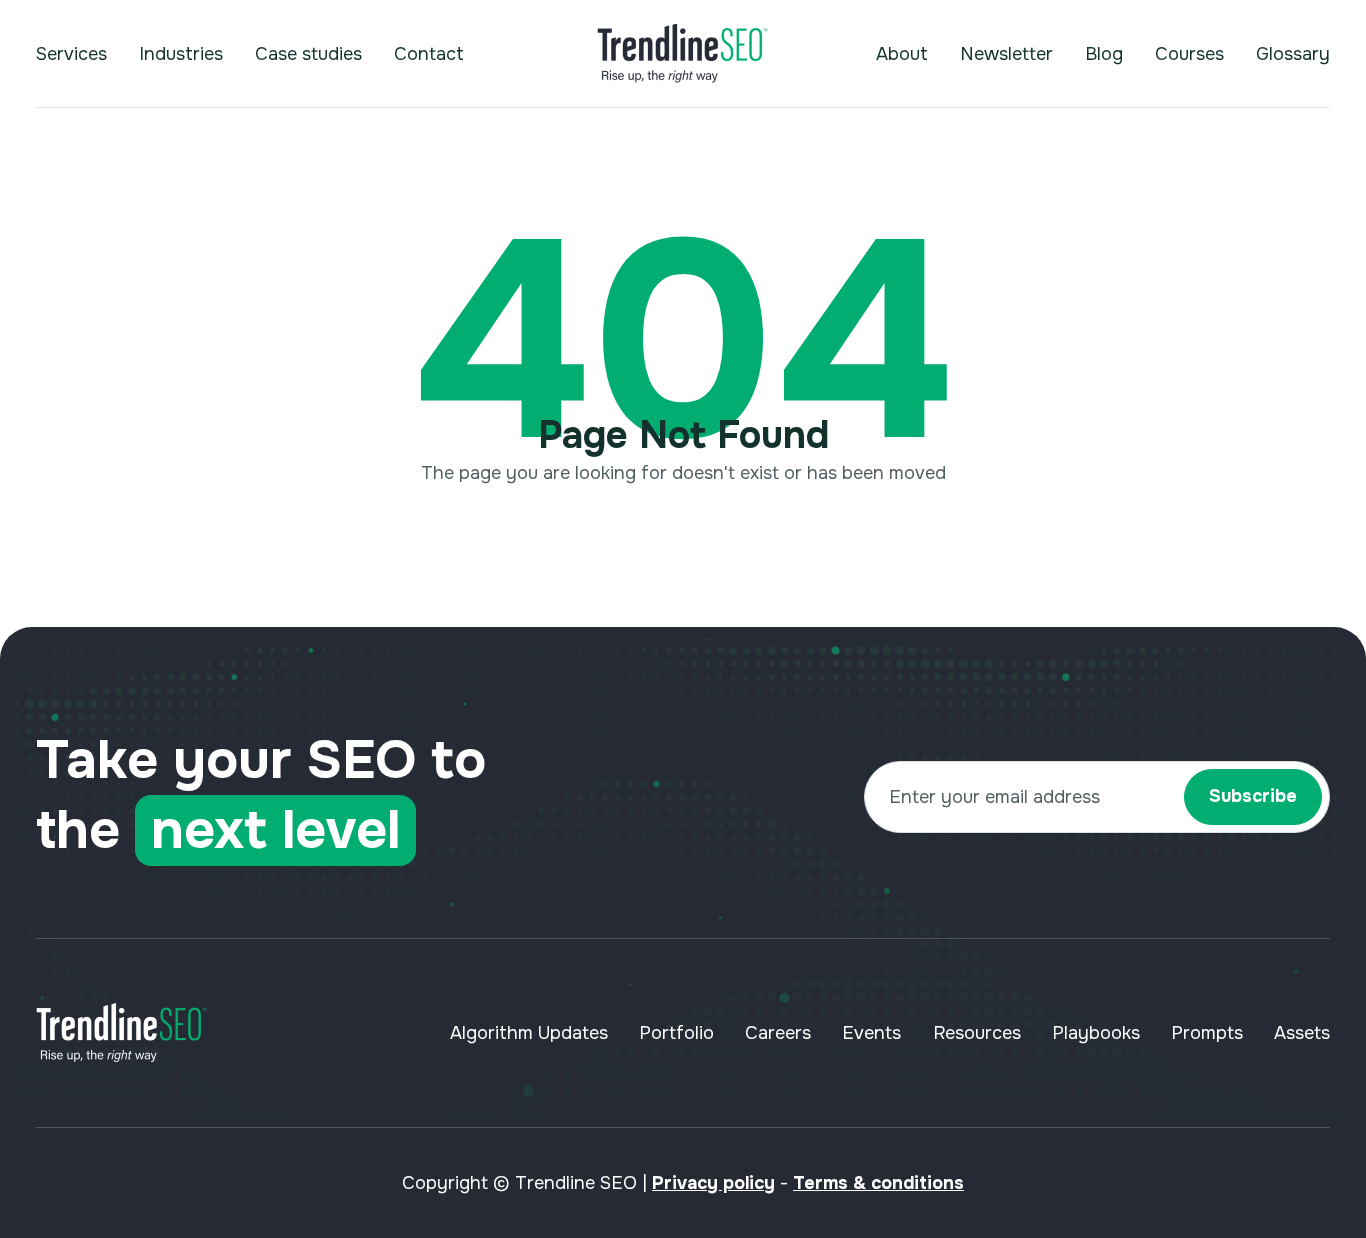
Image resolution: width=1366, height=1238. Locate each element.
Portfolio (676, 1033)
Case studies (308, 54)
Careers (778, 1033)
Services (71, 54)
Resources (977, 1033)
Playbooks (1096, 1033)
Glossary (1293, 54)
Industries (181, 54)
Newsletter (1006, 54)
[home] (683, 54)
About (902, 54)
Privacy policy (713, 1183)
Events (871, 1033)
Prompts (1207, 1033)
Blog (1104, 54)
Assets (1302, 1033)
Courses (1189, 54)
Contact (429, 54)
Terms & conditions (878, 1183)
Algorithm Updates (529, 1033)
